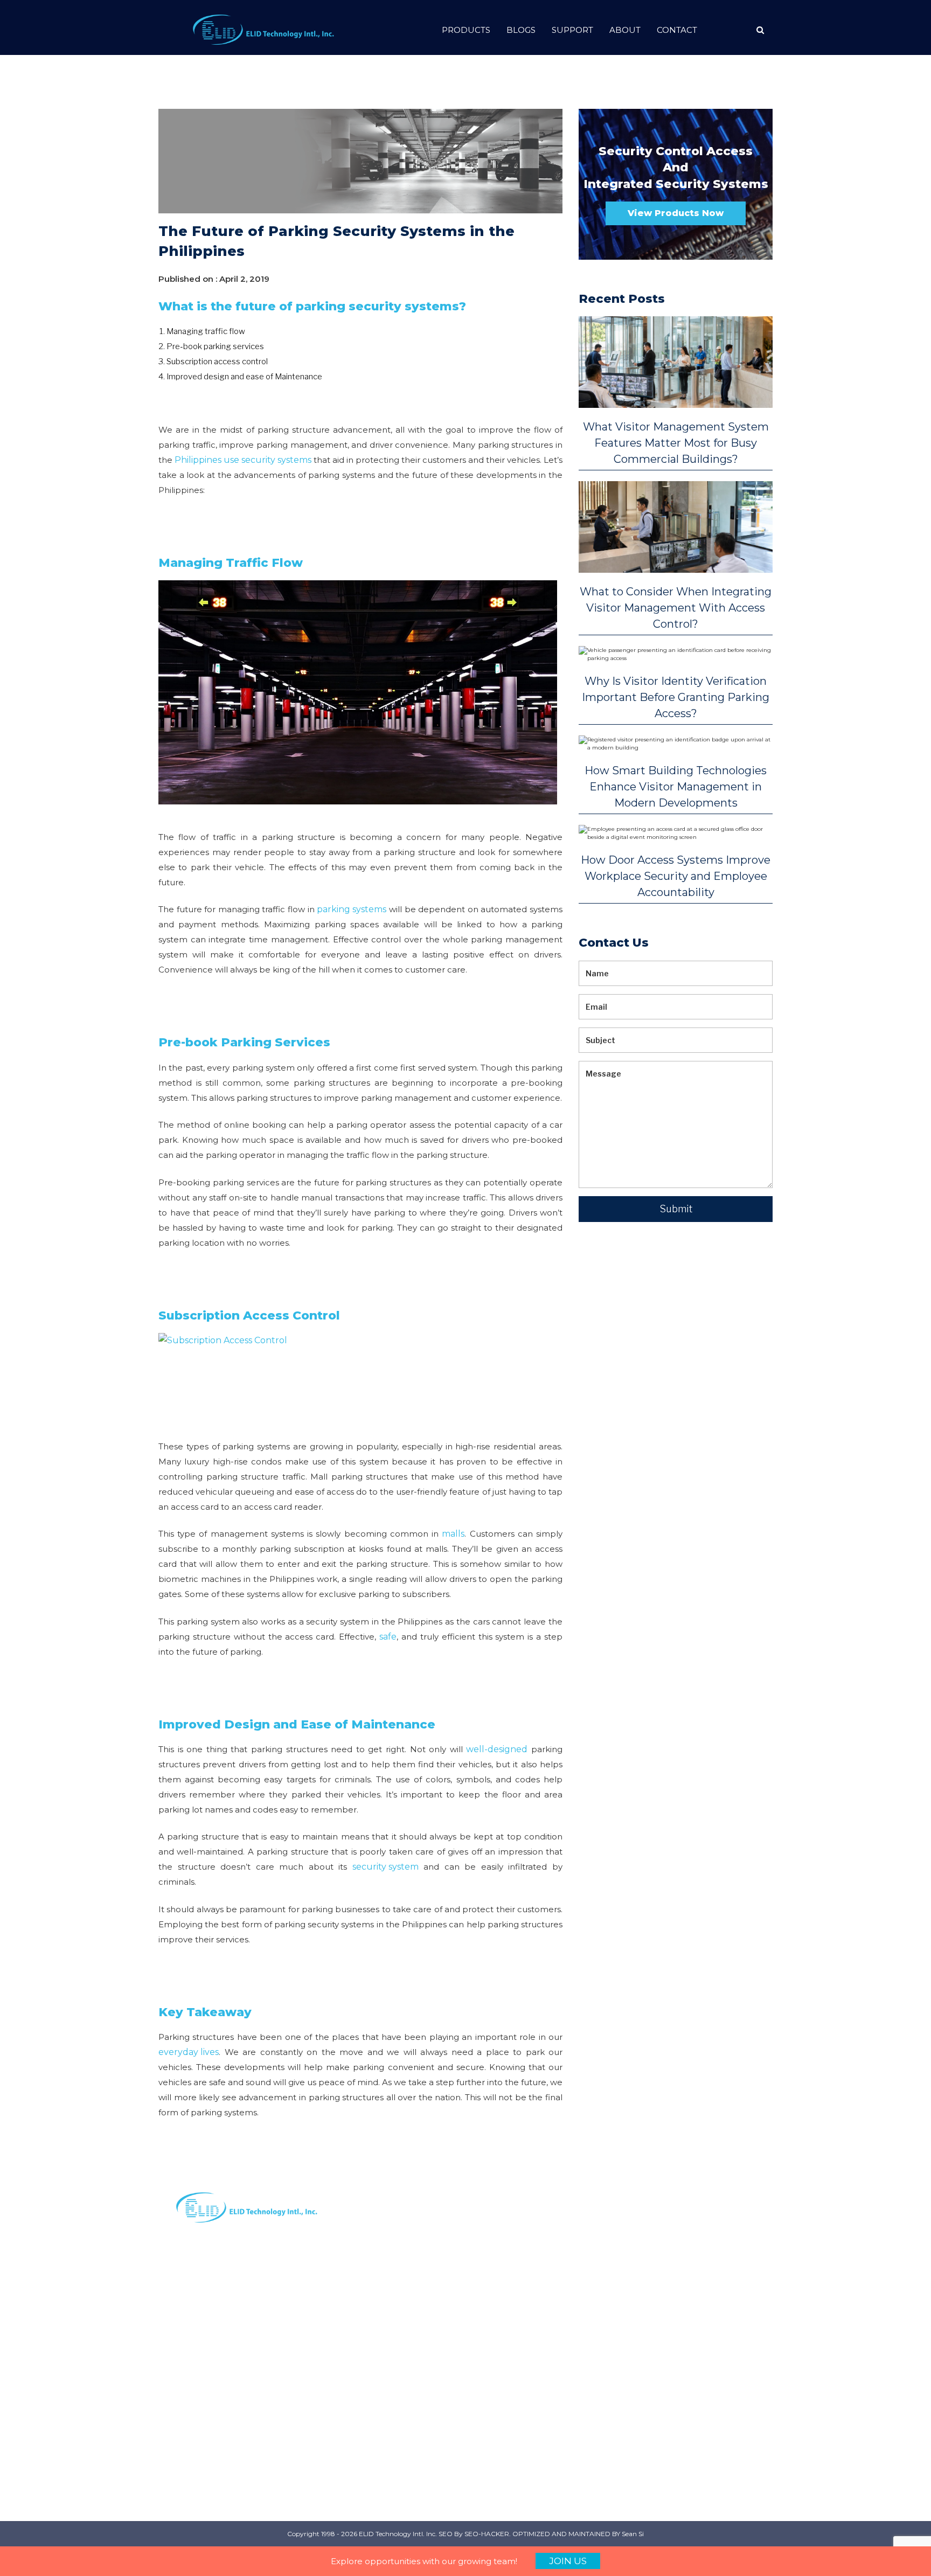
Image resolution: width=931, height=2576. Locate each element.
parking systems (352, 909)
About (625, 30)
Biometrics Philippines (598, 2420)
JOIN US (568, 2561)
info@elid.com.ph (509, 2252)
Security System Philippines (608, 2287)
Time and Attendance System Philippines (719, 2252)
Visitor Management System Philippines (617, 2460)
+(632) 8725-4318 (508, 2422)
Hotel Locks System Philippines (719, 2391)
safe (388, 1637)
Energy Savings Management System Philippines (717, 2344)
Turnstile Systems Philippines (714, 2432)
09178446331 (500, 2325)
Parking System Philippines (608, 2246)
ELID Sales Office (406, 2359)
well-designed (497, 1749)
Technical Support (409, 2395)
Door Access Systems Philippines (719, 2298)
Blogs (521, 30)
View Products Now (676, 213)
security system (385, 1867)
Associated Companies (395, 2377)
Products (466, 30)
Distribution (395, 2264)
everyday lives (189, 2052)
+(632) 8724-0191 (508, 2289)
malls (453, 1534)
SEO (446, 2534)
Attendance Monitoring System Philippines (614, 2373)
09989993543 (502, 2337)
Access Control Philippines (607, 2327)
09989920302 (502, 2373)
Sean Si (633, 2534)
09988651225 (501, 2386)
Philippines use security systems (243, 460)
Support (572, 30)
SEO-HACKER (487, 2534)
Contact (677, 30)
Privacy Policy (399, 2300)
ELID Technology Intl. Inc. (398, 2534)
